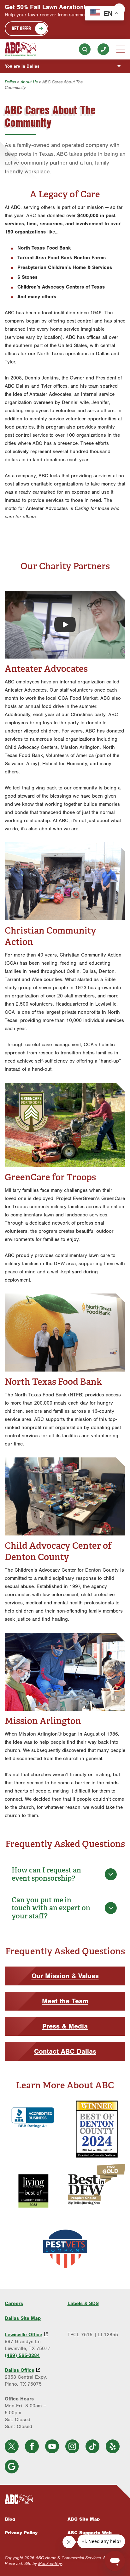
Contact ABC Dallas (65, 2051)
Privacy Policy (21, 2533)
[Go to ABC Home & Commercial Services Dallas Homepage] (21, 49)
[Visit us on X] (12, 2446)
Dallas (10, 82)
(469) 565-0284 (103, 49)
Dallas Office (20, 2370)
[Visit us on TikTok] (92, 2446)
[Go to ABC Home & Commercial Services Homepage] (65, 2500)
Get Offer (21, 28)
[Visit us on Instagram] (72, 2446)
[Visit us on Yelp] (113, 2446)
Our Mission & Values (65, 1976)
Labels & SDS (83, 2304)
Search (85, 49)
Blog (10, 2519)
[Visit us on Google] (12, 2467)
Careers (14, 2304)
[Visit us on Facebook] (32, 2446)
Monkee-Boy (50, 2564)
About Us (29, 82)
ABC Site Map (84, 2519)
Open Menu (121, 49)
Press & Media (65, 2026)
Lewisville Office (24, 2335)
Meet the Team (65, 2001)
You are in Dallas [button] (22, 66)
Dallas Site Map (23, 2318)
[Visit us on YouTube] (52, 2446)
